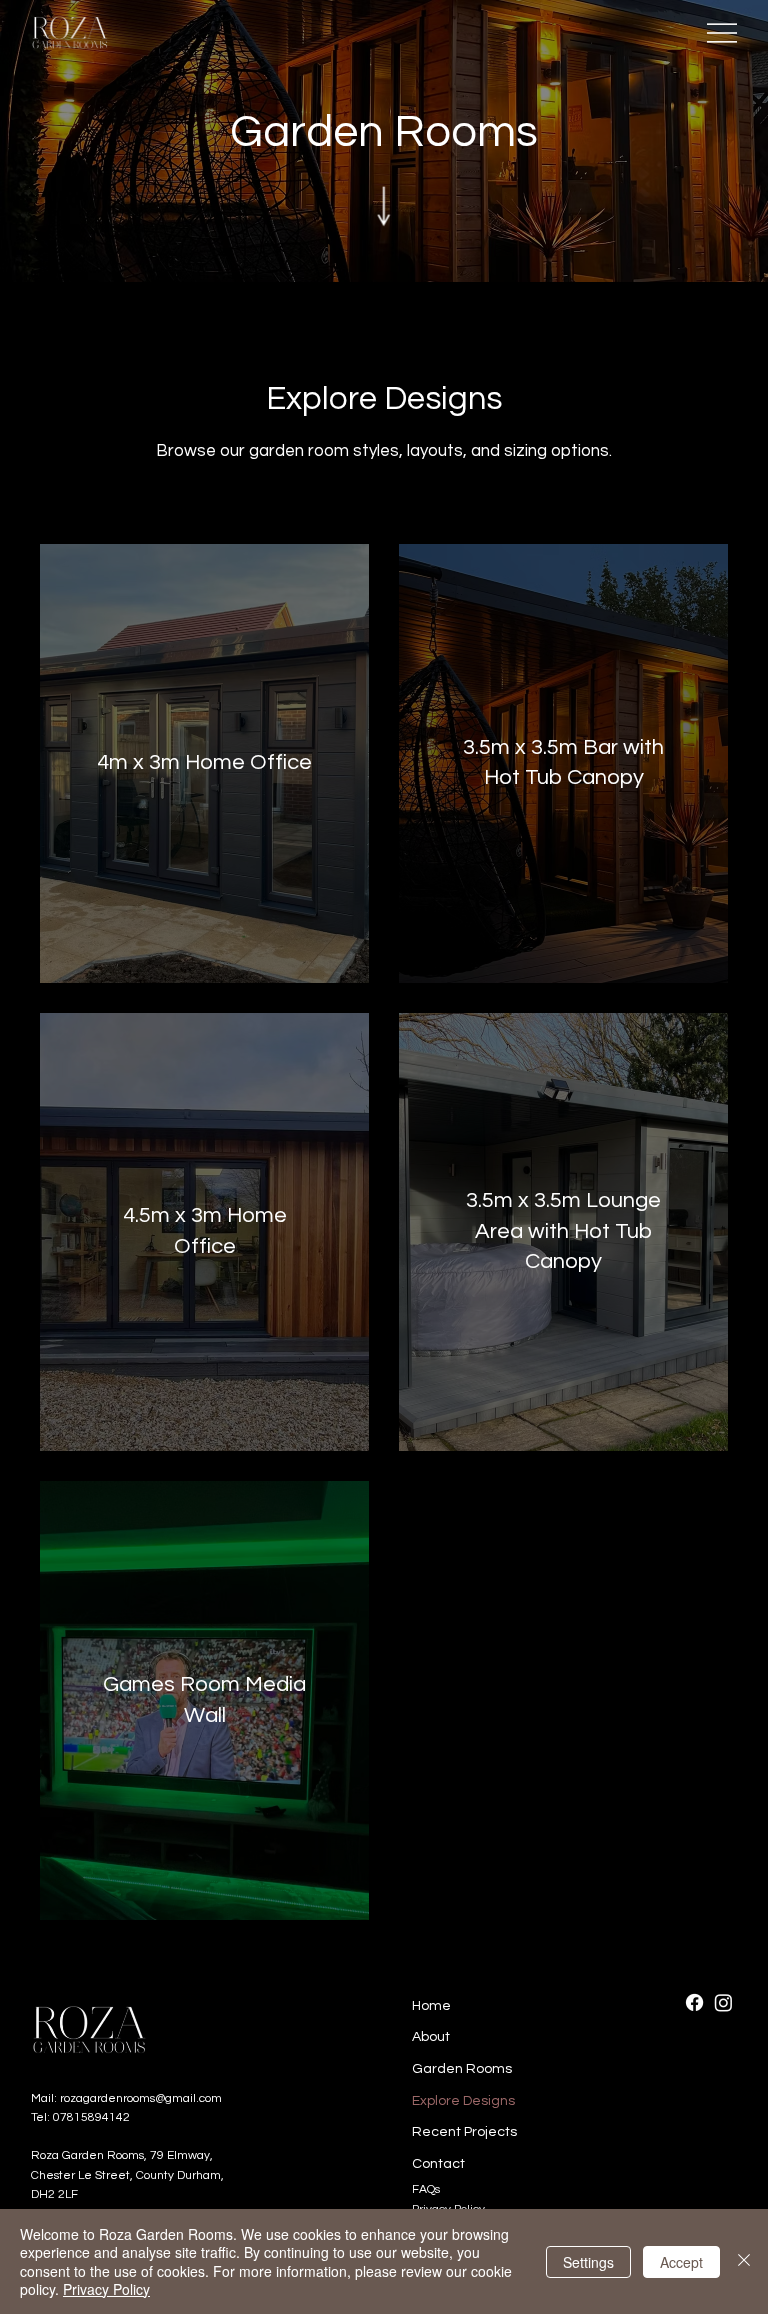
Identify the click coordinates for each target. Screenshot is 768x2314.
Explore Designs (463, 2101)
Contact (438, 2164)
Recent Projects (464, 2132)
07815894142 (91, 2117)
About (431, 2037)
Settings (588, 2262)
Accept (681, 2262)
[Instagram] (723, 2002)
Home (431, 2006)
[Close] (744, 2261)
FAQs (426, 2189)
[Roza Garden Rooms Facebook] (694, 2002)
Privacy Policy (106, 2289)
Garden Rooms (462, 2069)
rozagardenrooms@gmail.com (141, 2098)
